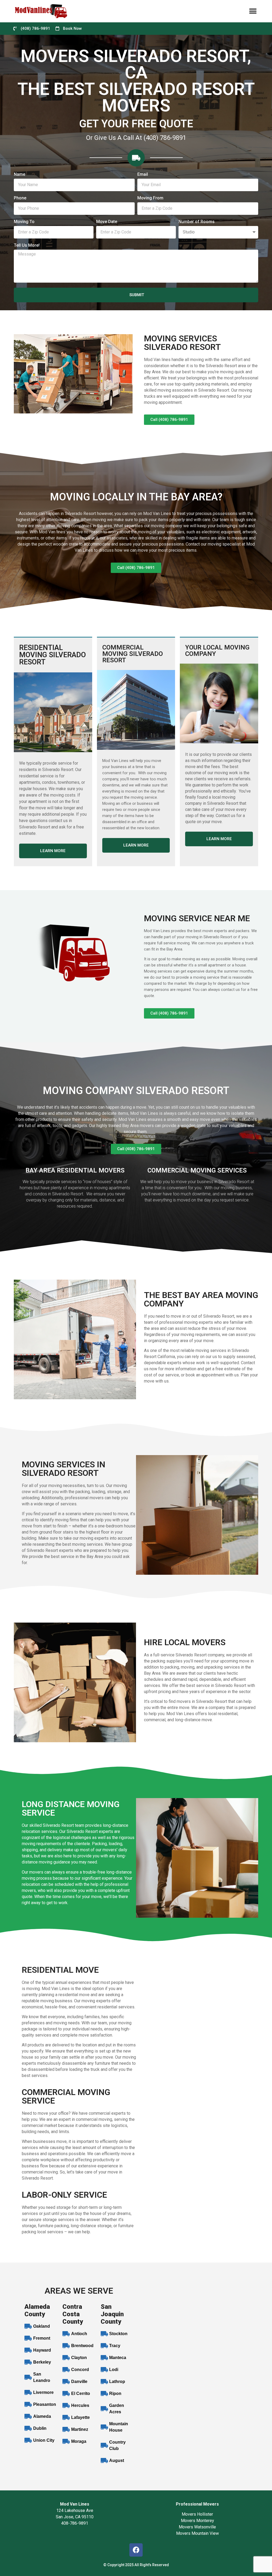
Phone (20, 198)
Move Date (107, 222)
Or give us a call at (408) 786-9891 (136, 138)
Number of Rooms (197, 222)
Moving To (24, 222)
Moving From (150, 198)
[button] (253, 11)
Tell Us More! (27, 246)
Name (20, 175)
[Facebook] (136, 2550)
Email (143, 175)
